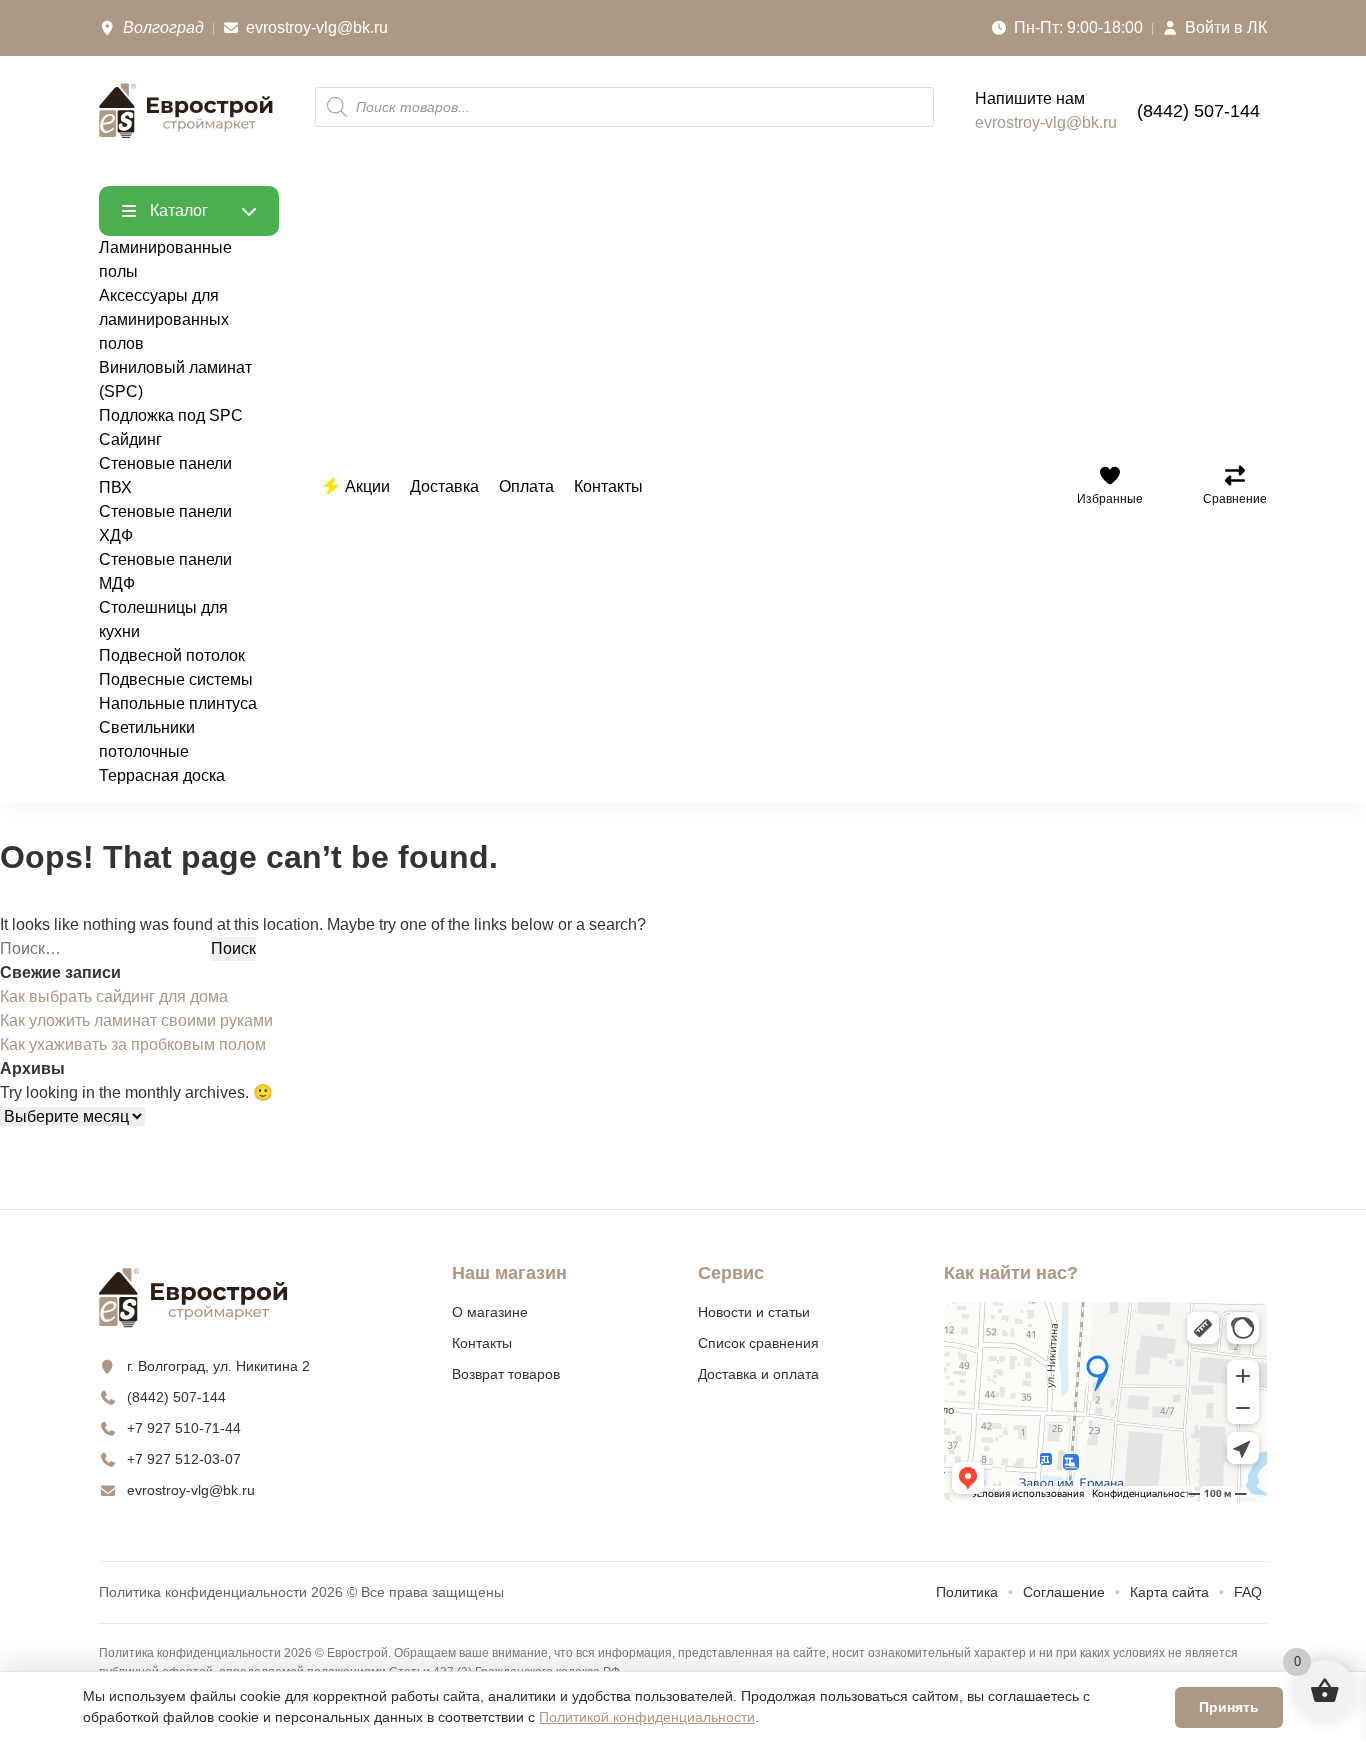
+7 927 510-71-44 (184, 1428)
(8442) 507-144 (1198, 111)
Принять (1229, 1707)
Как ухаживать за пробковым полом (133, 1044)
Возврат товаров (506, 1374)
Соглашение (1064, 1592)
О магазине (490, 1312)
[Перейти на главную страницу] (186, 111)
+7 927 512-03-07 (184, 1459)
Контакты (482, 1343)
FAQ (1248, 1592)
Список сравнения (758, 1343)
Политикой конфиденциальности (647, 1717)
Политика (967, 1592)
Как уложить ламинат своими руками (136, 1020)
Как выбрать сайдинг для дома (114, 996)
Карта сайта (1169, 1592)
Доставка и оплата (758, 1374)
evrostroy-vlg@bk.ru (1046, 122)
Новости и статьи (754, 1312)
